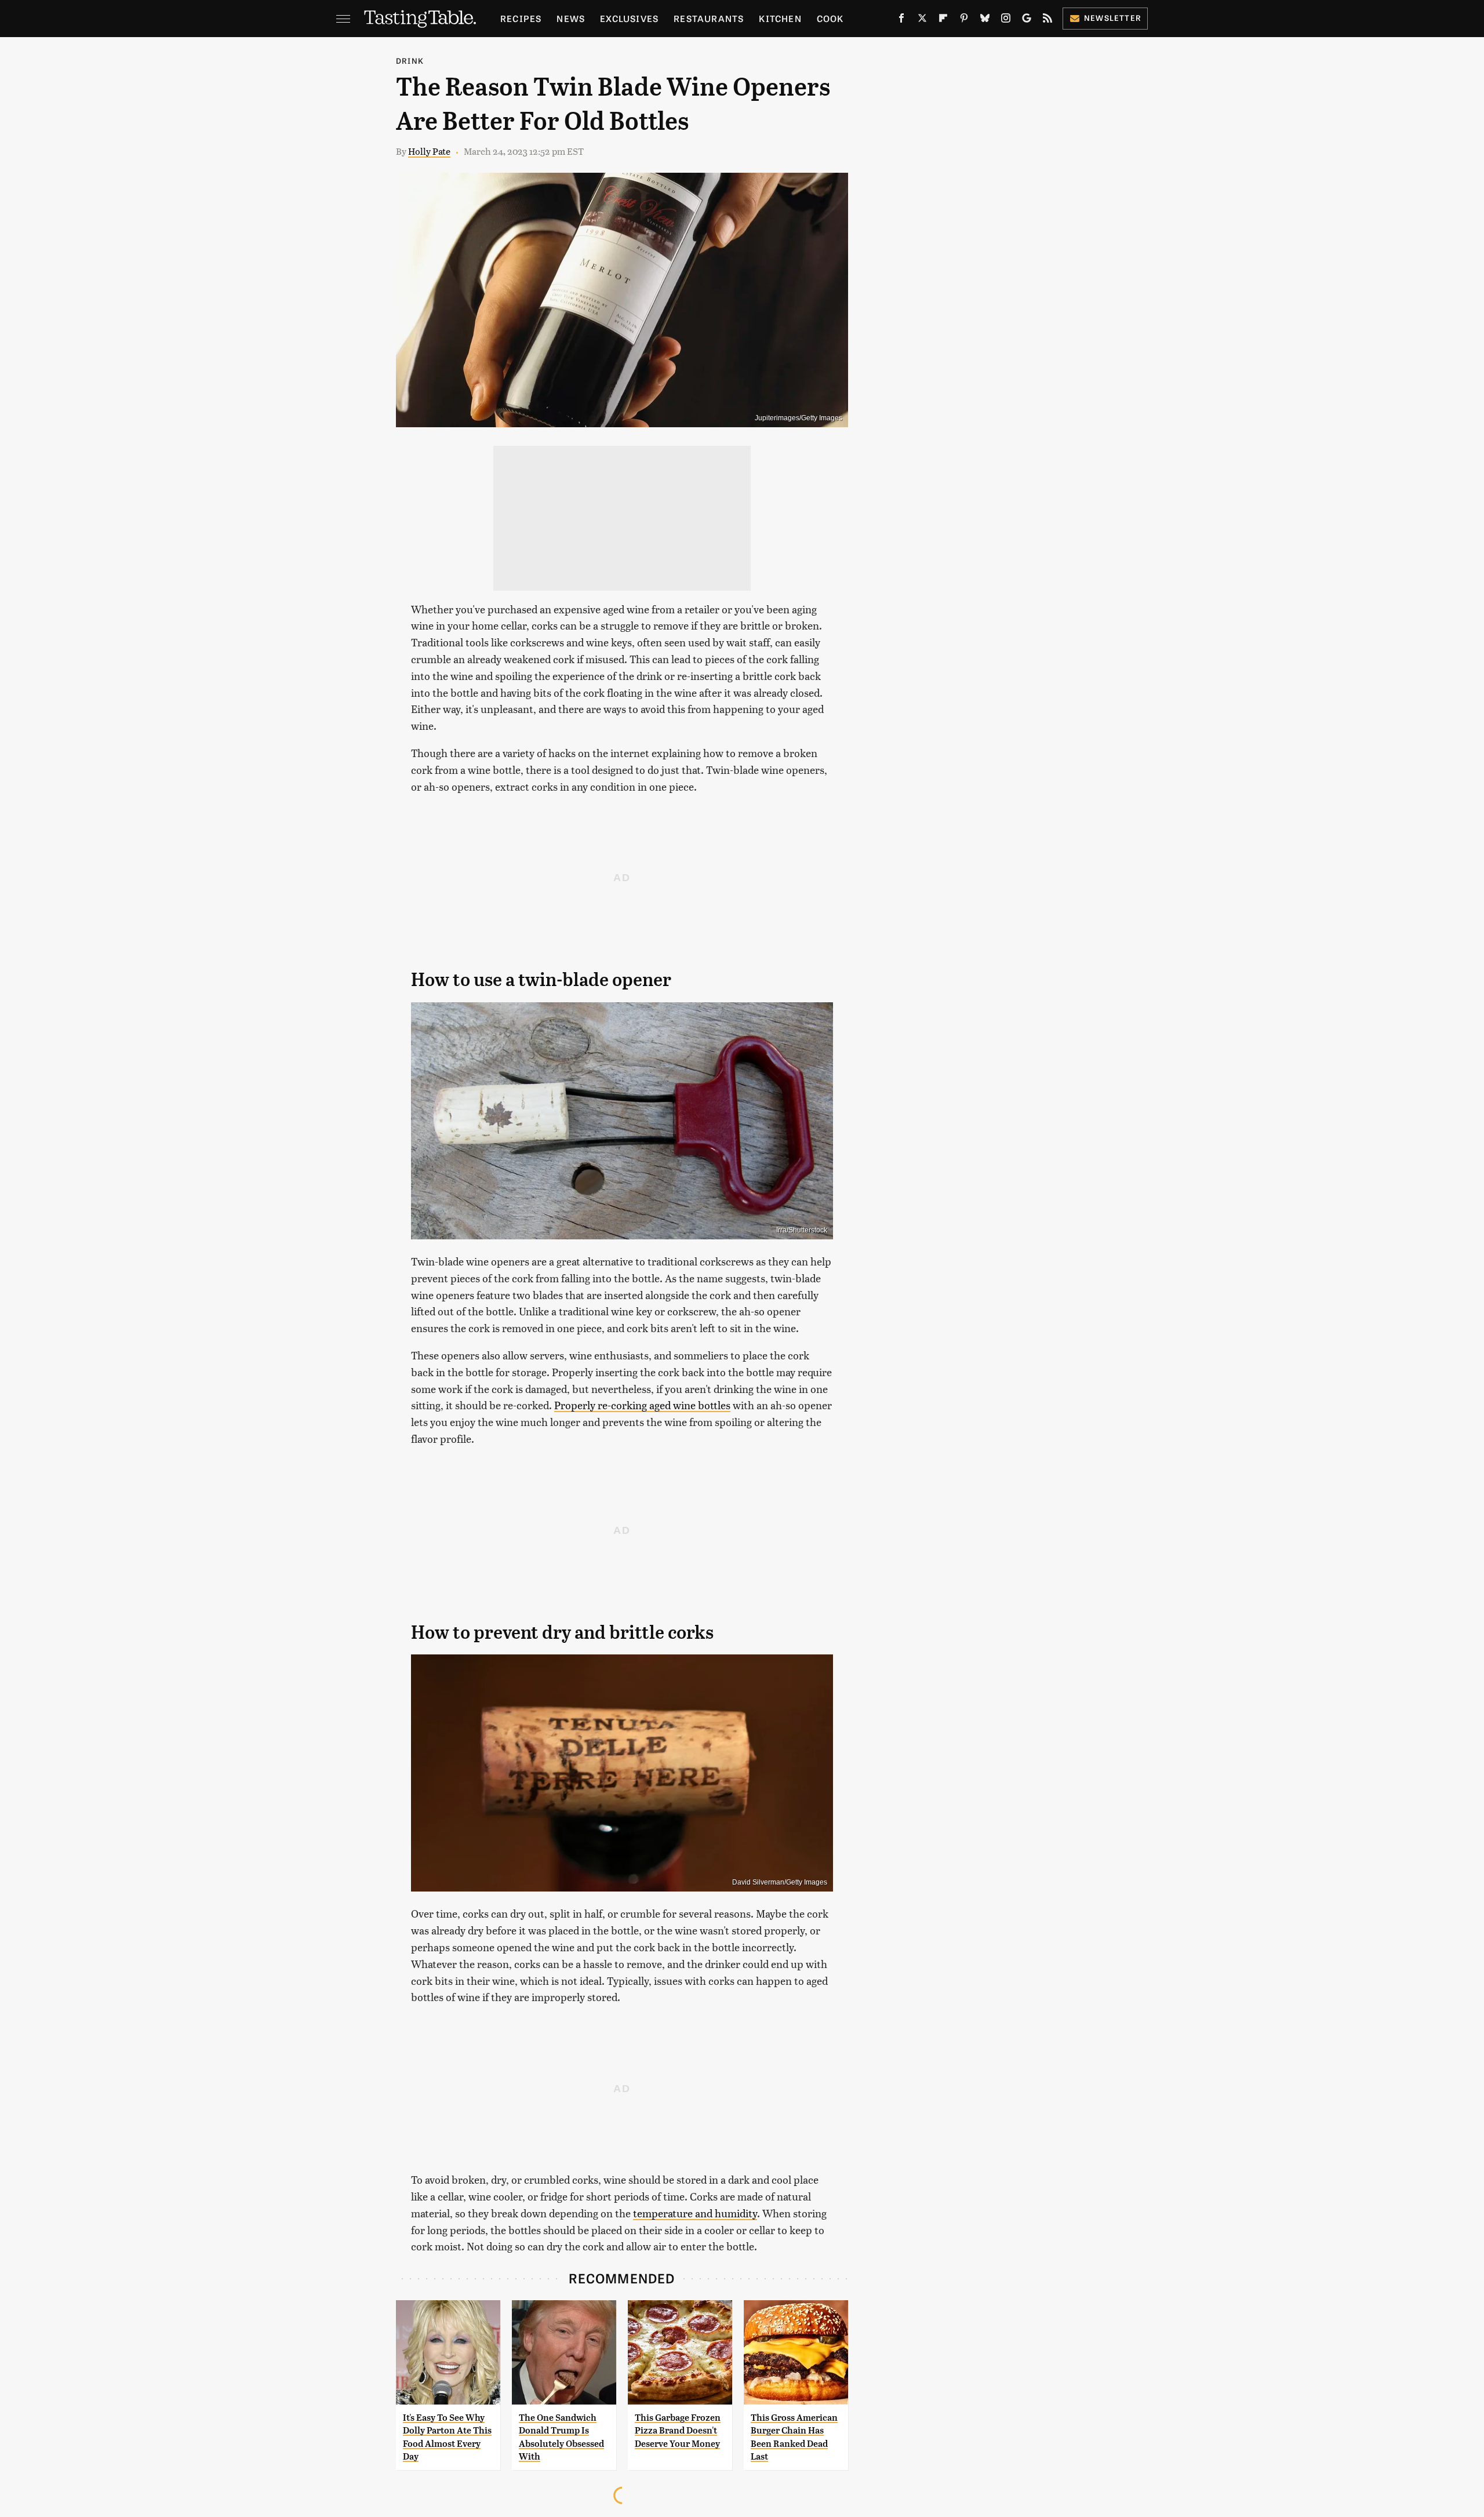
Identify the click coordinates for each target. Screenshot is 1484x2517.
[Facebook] (901, 20)
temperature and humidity (695, 2213)
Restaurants (709, 18)
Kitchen (780, 18)
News (571, 18)
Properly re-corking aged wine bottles (642, 1405)
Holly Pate (429, 151)
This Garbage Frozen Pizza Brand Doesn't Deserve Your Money (678, 2431)
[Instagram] (1006, 20)
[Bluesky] (985, 20)
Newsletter (1113, 18)
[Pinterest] (964, 20)
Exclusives (629, 18)
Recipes (521, 18)
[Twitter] (922, 20)
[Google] (1027, 20)
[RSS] (1047, 20)
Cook (830, 18)
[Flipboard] (943, 20)
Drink (410, 61)
